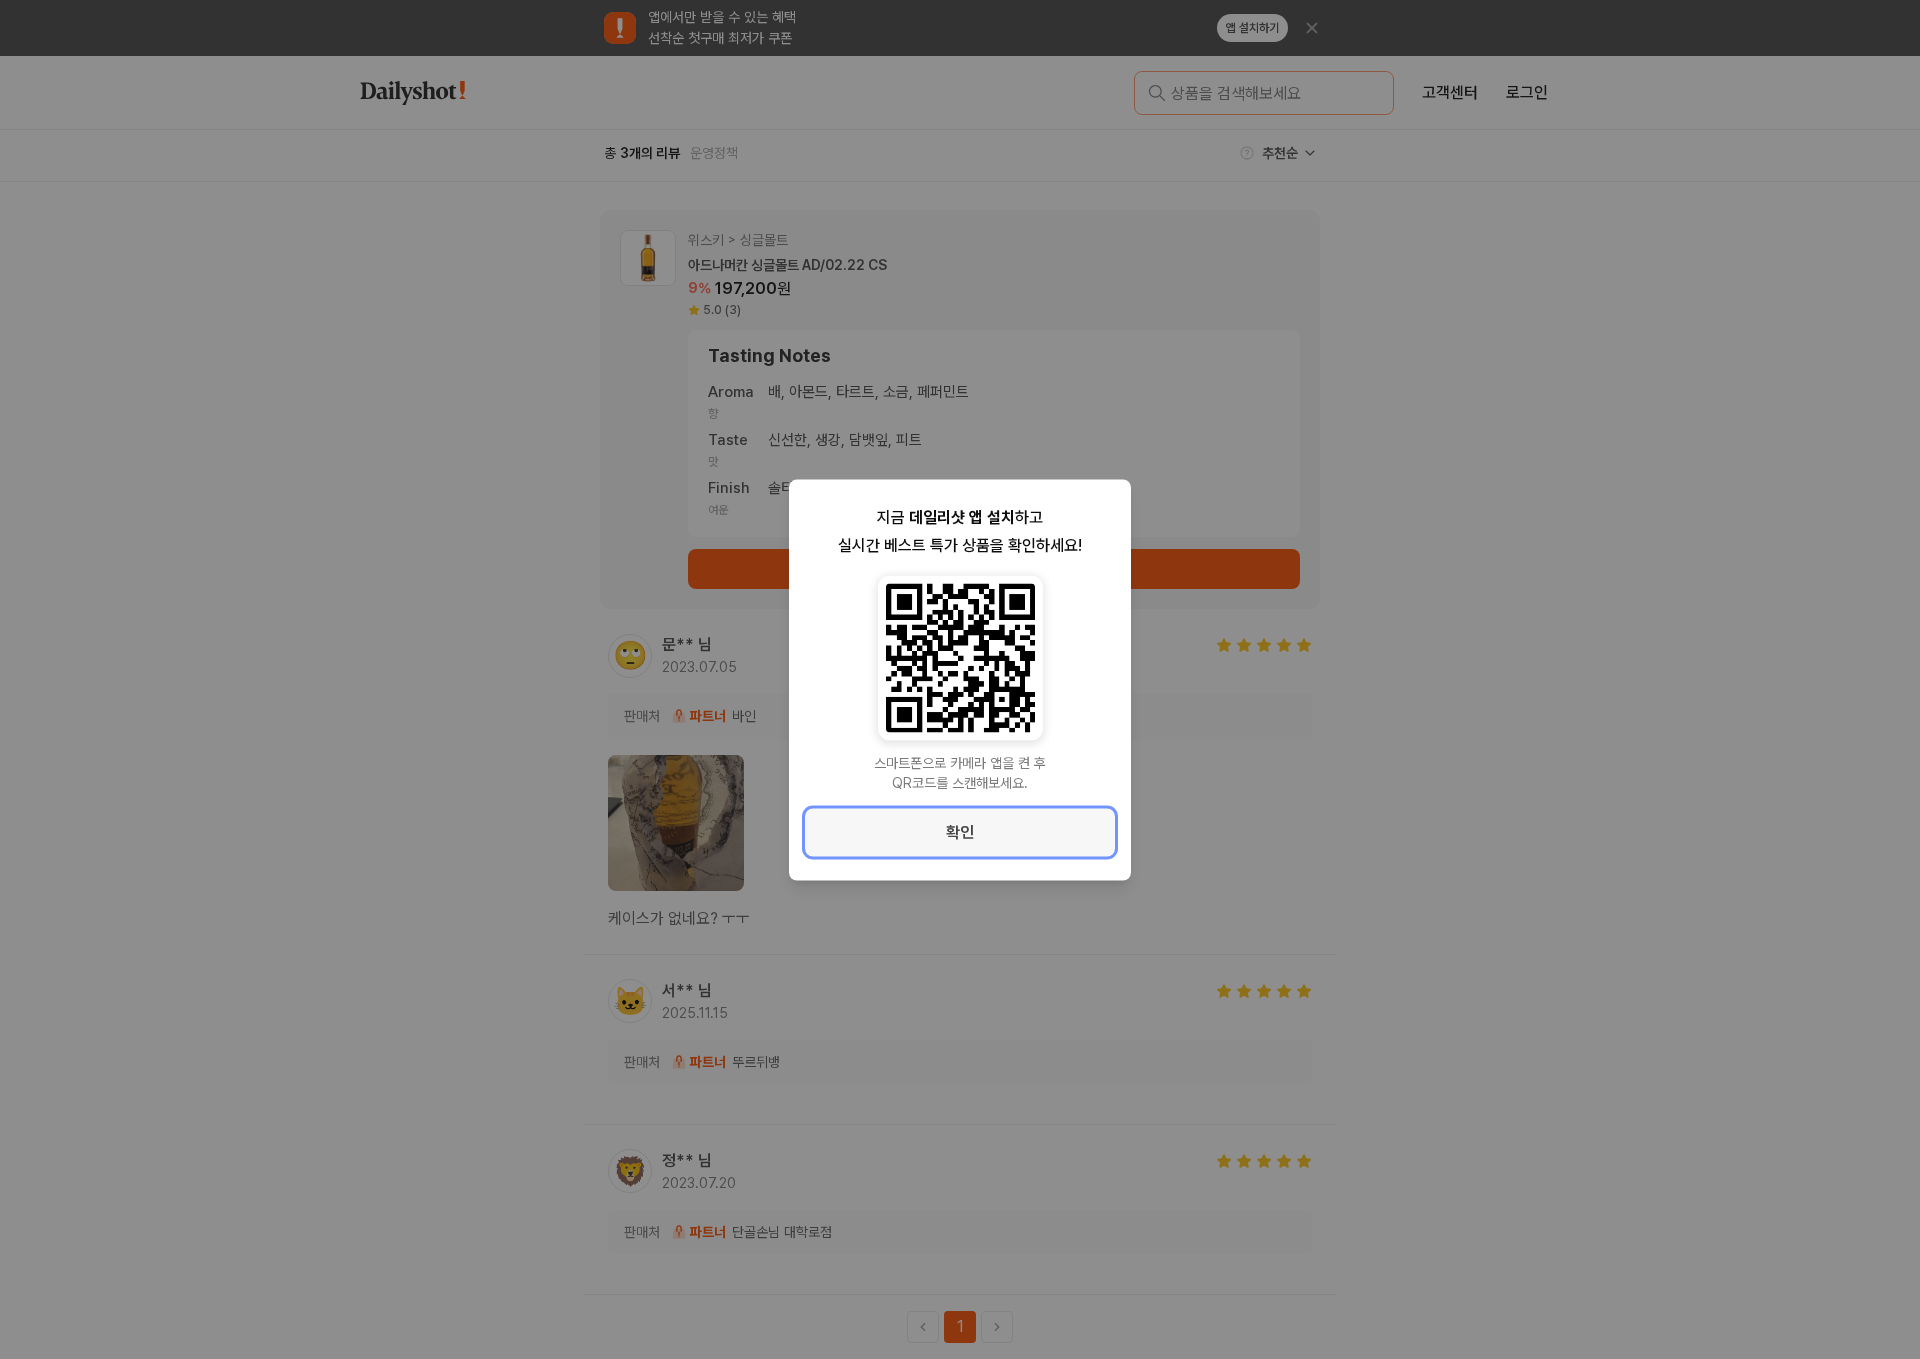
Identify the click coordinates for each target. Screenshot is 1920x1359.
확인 (960, 831)
